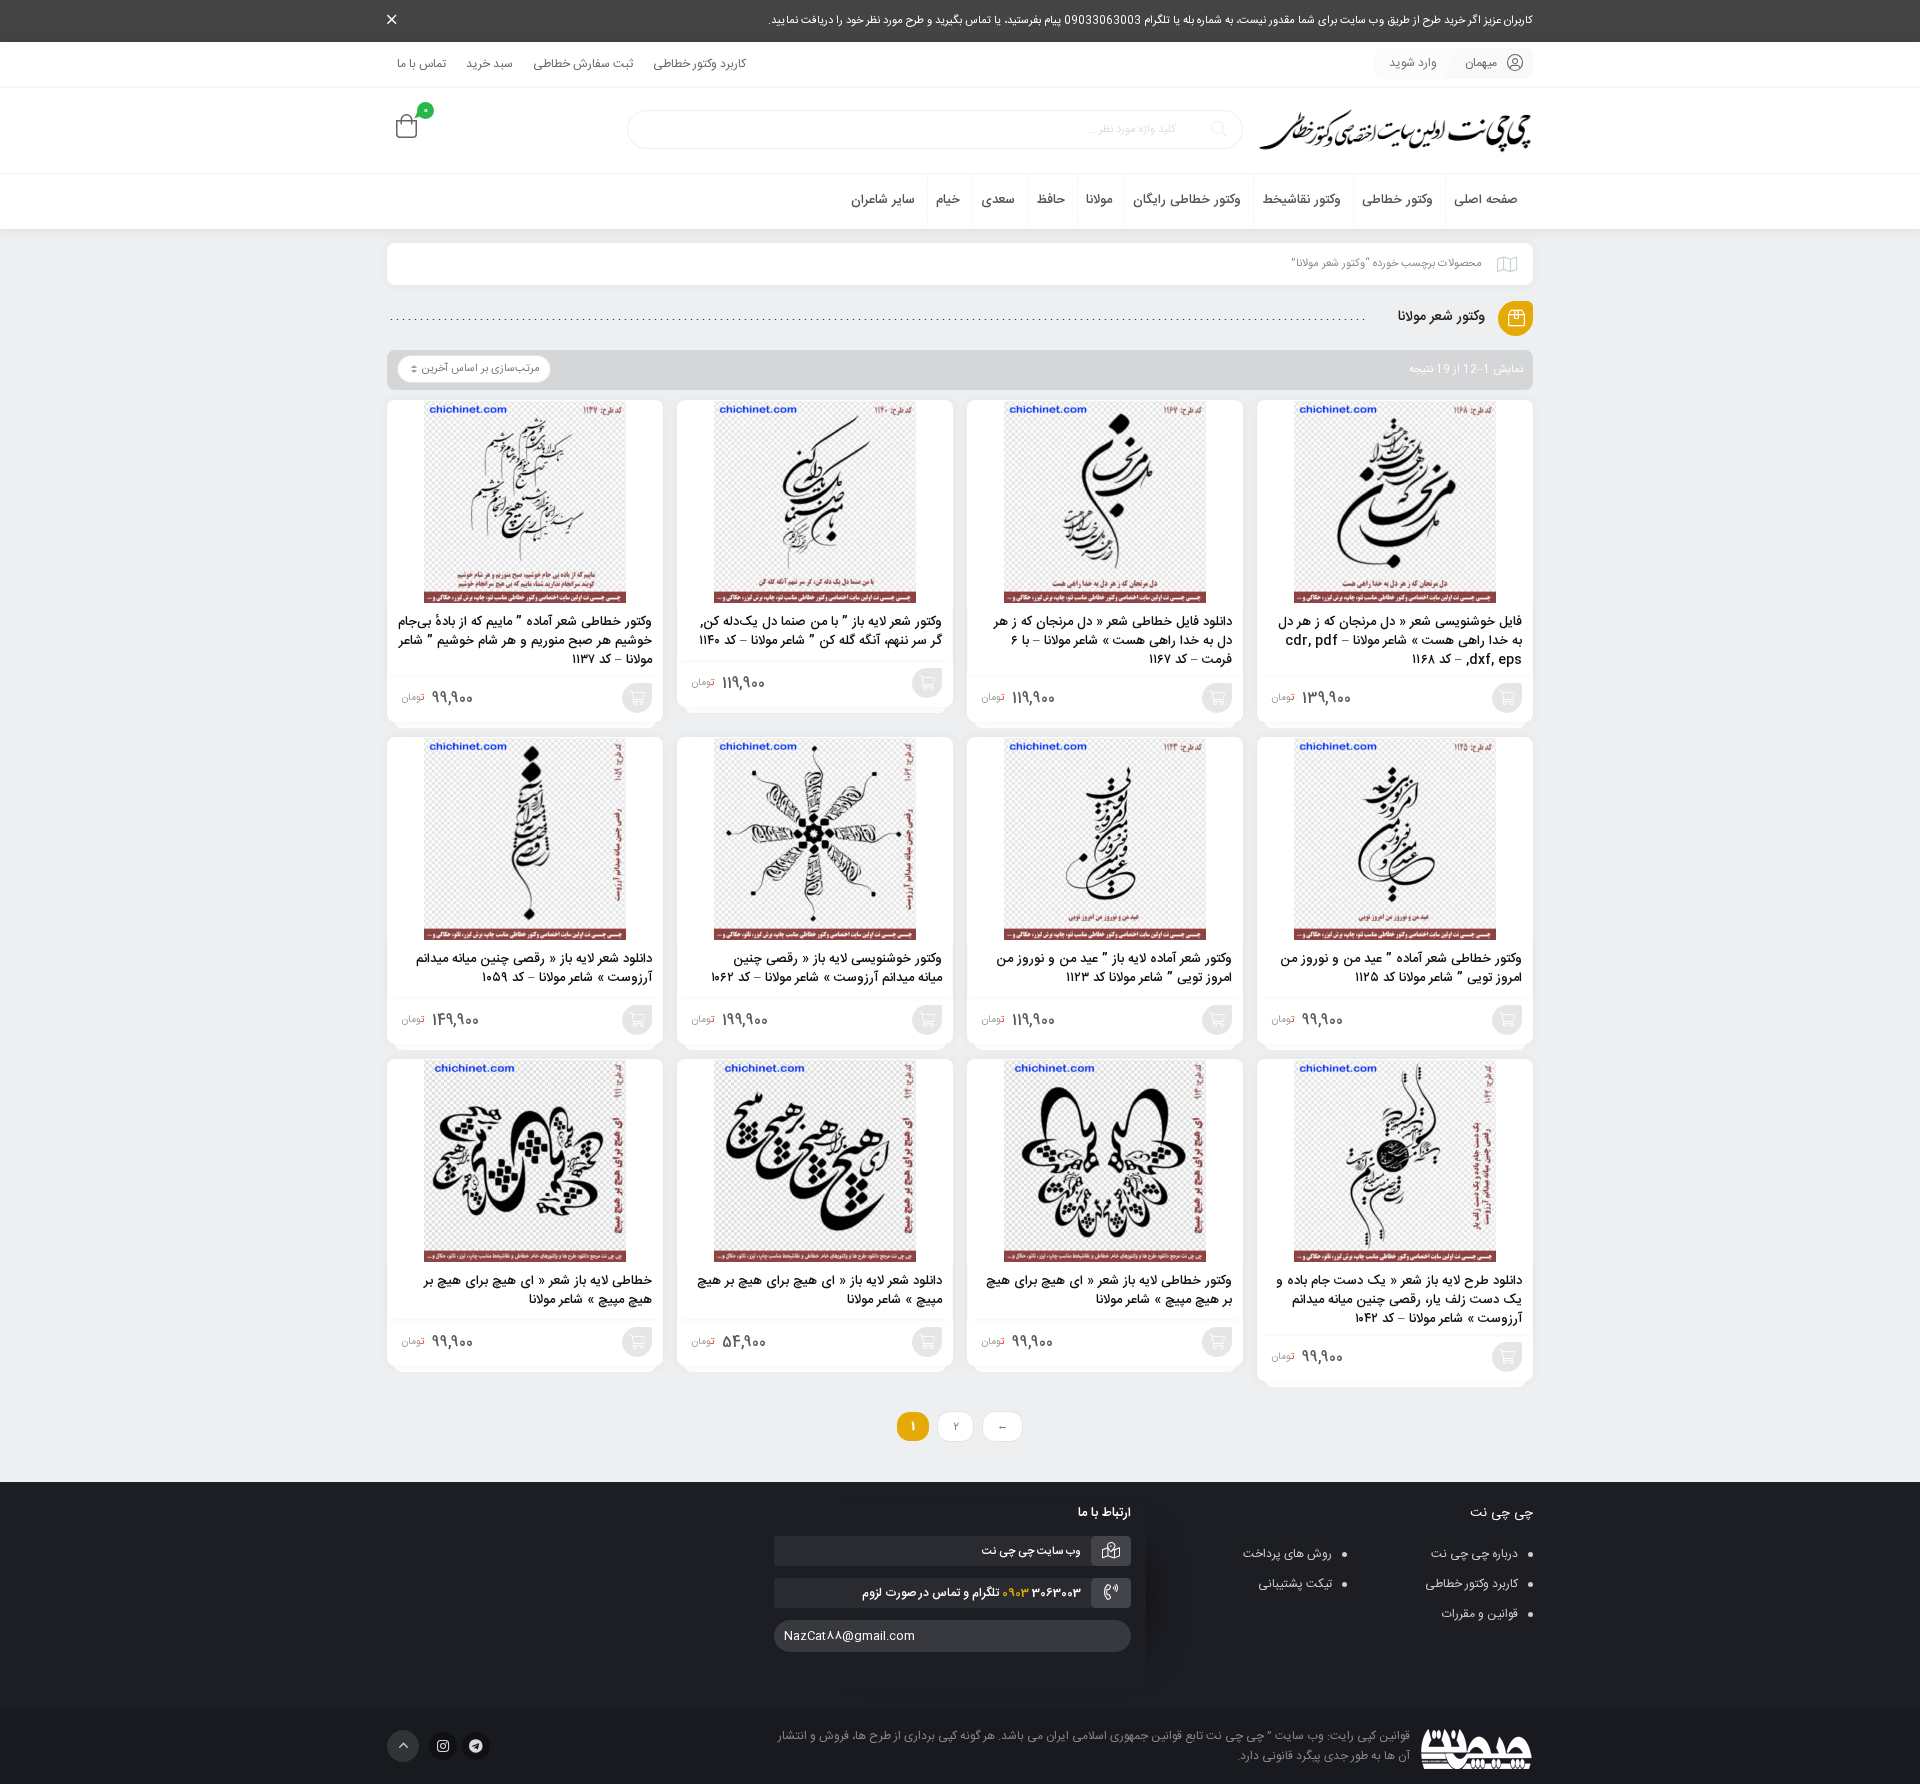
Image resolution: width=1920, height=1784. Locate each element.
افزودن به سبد (1507, 698)
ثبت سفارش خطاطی (583, 64)
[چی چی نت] (1395, 130)
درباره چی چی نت (1474, 1554)
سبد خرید (489, 64)
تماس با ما (421, 64)
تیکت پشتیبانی (1295, 1584)
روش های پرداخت (1287, 1554)
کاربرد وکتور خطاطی (699, 64)
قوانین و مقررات (1480, 1614)
